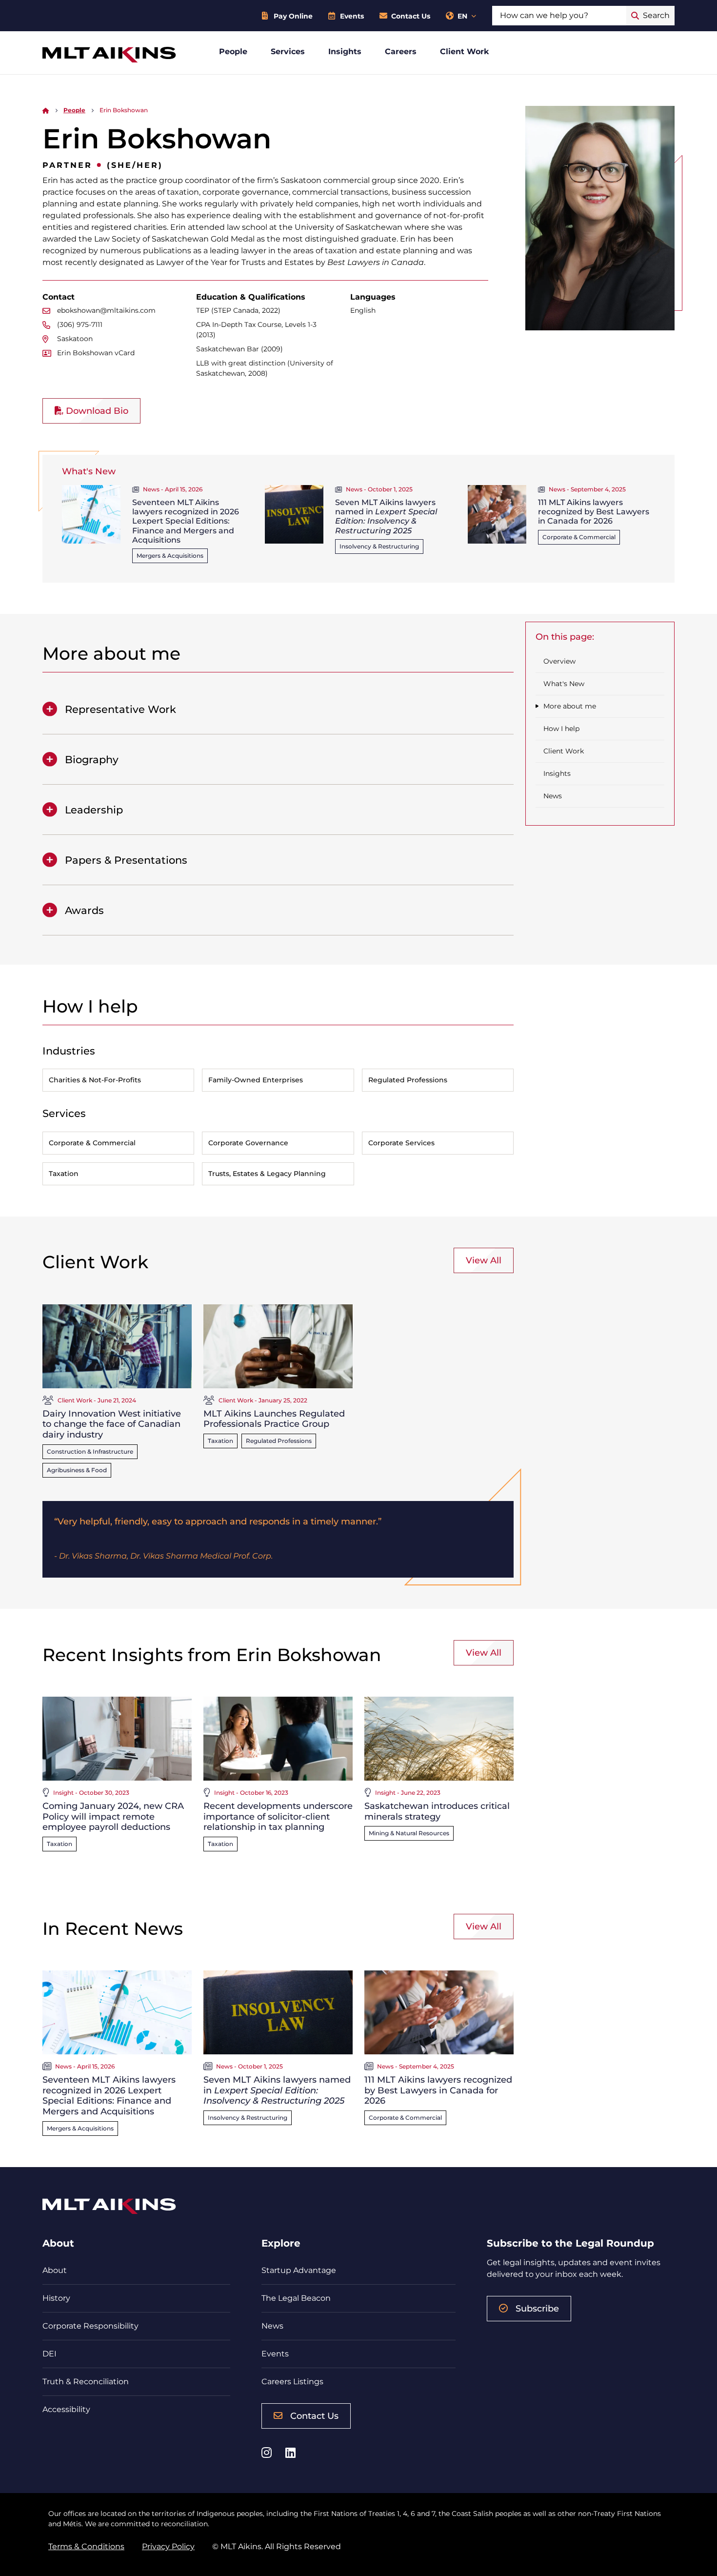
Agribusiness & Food (77, 1470)
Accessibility (66, 2409)
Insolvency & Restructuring (379, 546)
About (55, 2270)
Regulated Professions (279, 1441)
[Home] (46, 110)
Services (288, 51)
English (363, 310)
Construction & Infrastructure (90, 1451)
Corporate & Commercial (579, 537)
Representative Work (120, 709)
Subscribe (537, 2309)
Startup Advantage (299, 2270)
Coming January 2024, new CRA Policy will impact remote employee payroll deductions (113, 1816)
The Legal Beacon (296, 2298)
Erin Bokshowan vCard (96, 353)
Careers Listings (292, 2382)
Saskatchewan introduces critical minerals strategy (437, 1811)
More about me (570, 706)
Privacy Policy (168, 2546)
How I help (561, 729)
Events (352, 16)
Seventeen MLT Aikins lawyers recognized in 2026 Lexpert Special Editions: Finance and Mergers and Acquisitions (186, 521)
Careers (401, 51)
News (553, 796)
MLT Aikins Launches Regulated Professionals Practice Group (274, 1419)
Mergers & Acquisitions (170, 556)
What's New (564, 684)
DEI (50, 2354)
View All (484, 1260)
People (233, 51)
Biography (92, 760)
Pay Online (293, 16)
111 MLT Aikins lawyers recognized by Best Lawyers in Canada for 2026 (594, 512)
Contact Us (411, 16)
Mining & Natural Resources (409, 1833)
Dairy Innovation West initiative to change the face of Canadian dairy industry (112, 1424)
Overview (559, 661)
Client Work (465, 51)
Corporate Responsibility (90, 2326)
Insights (345, 51)
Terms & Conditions (86, 2546)
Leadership (94, 810)
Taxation (220, 1441)
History (56, 2298)
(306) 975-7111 (80, 325)
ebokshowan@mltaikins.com (106, 310)
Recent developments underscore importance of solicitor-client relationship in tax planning (278, 1816)
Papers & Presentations (126, 860)
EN (462, 16)
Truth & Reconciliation (86, 2382)
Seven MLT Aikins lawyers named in (386, 517)
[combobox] (559, 16)
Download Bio (96, 411)
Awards (84, 910)
